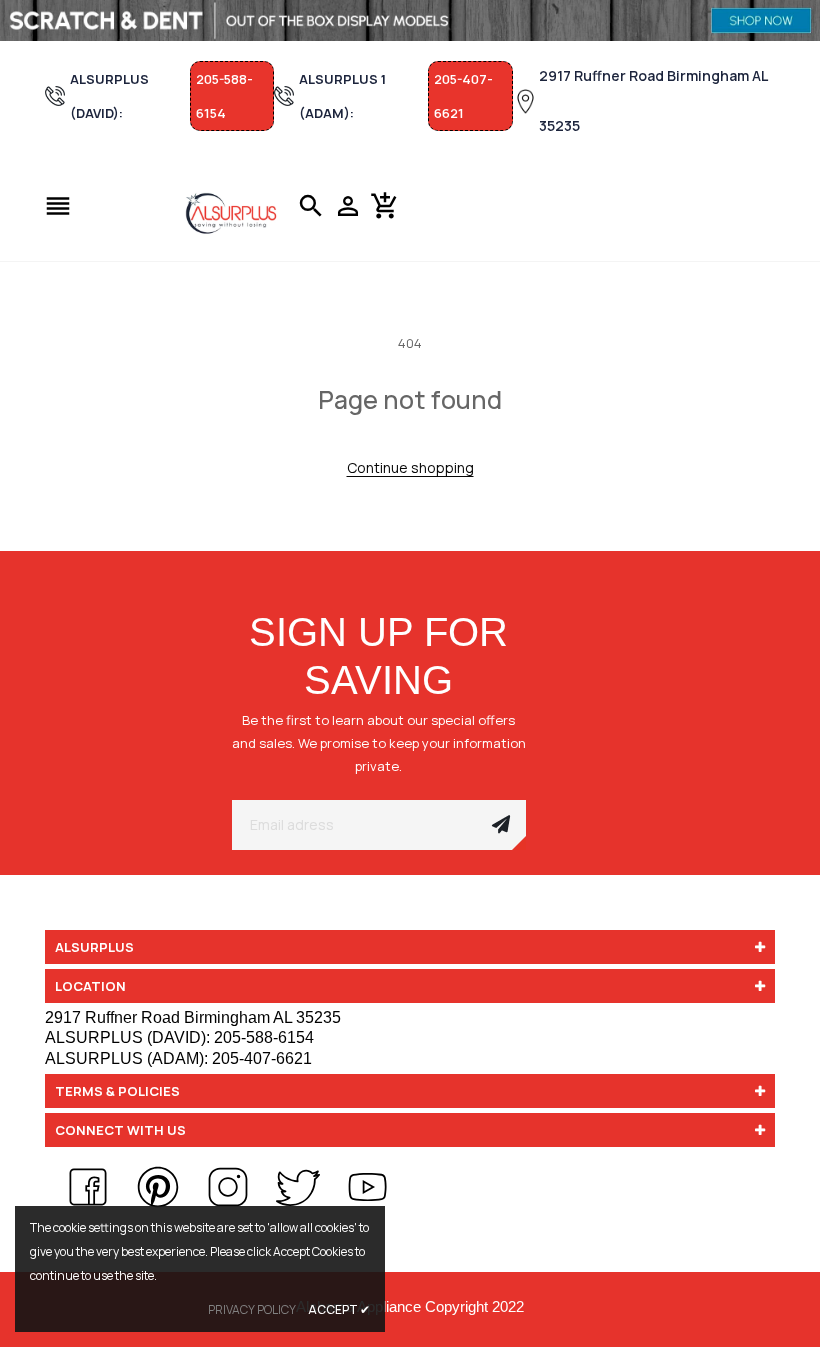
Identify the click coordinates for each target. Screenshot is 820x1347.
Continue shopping (410, 467)
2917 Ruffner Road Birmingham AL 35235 (653, 100)
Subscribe (501, 825)
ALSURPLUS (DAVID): (179, 1037)
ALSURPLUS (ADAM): (178, 1058)
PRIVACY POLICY (252, 1309)
